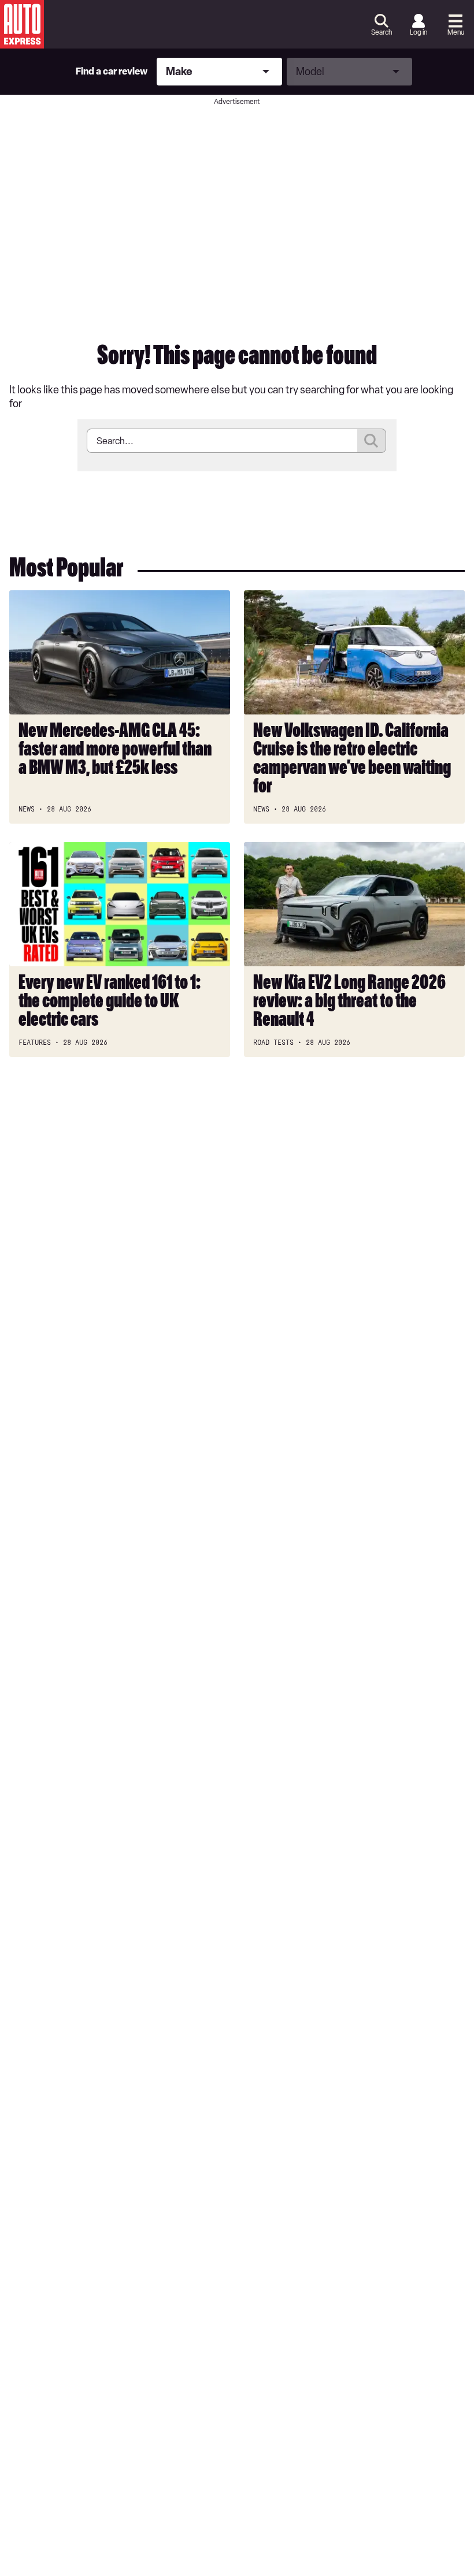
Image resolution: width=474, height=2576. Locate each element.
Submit (372, 441)
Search (382, 32)
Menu (456, 32)
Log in (419, 32)
